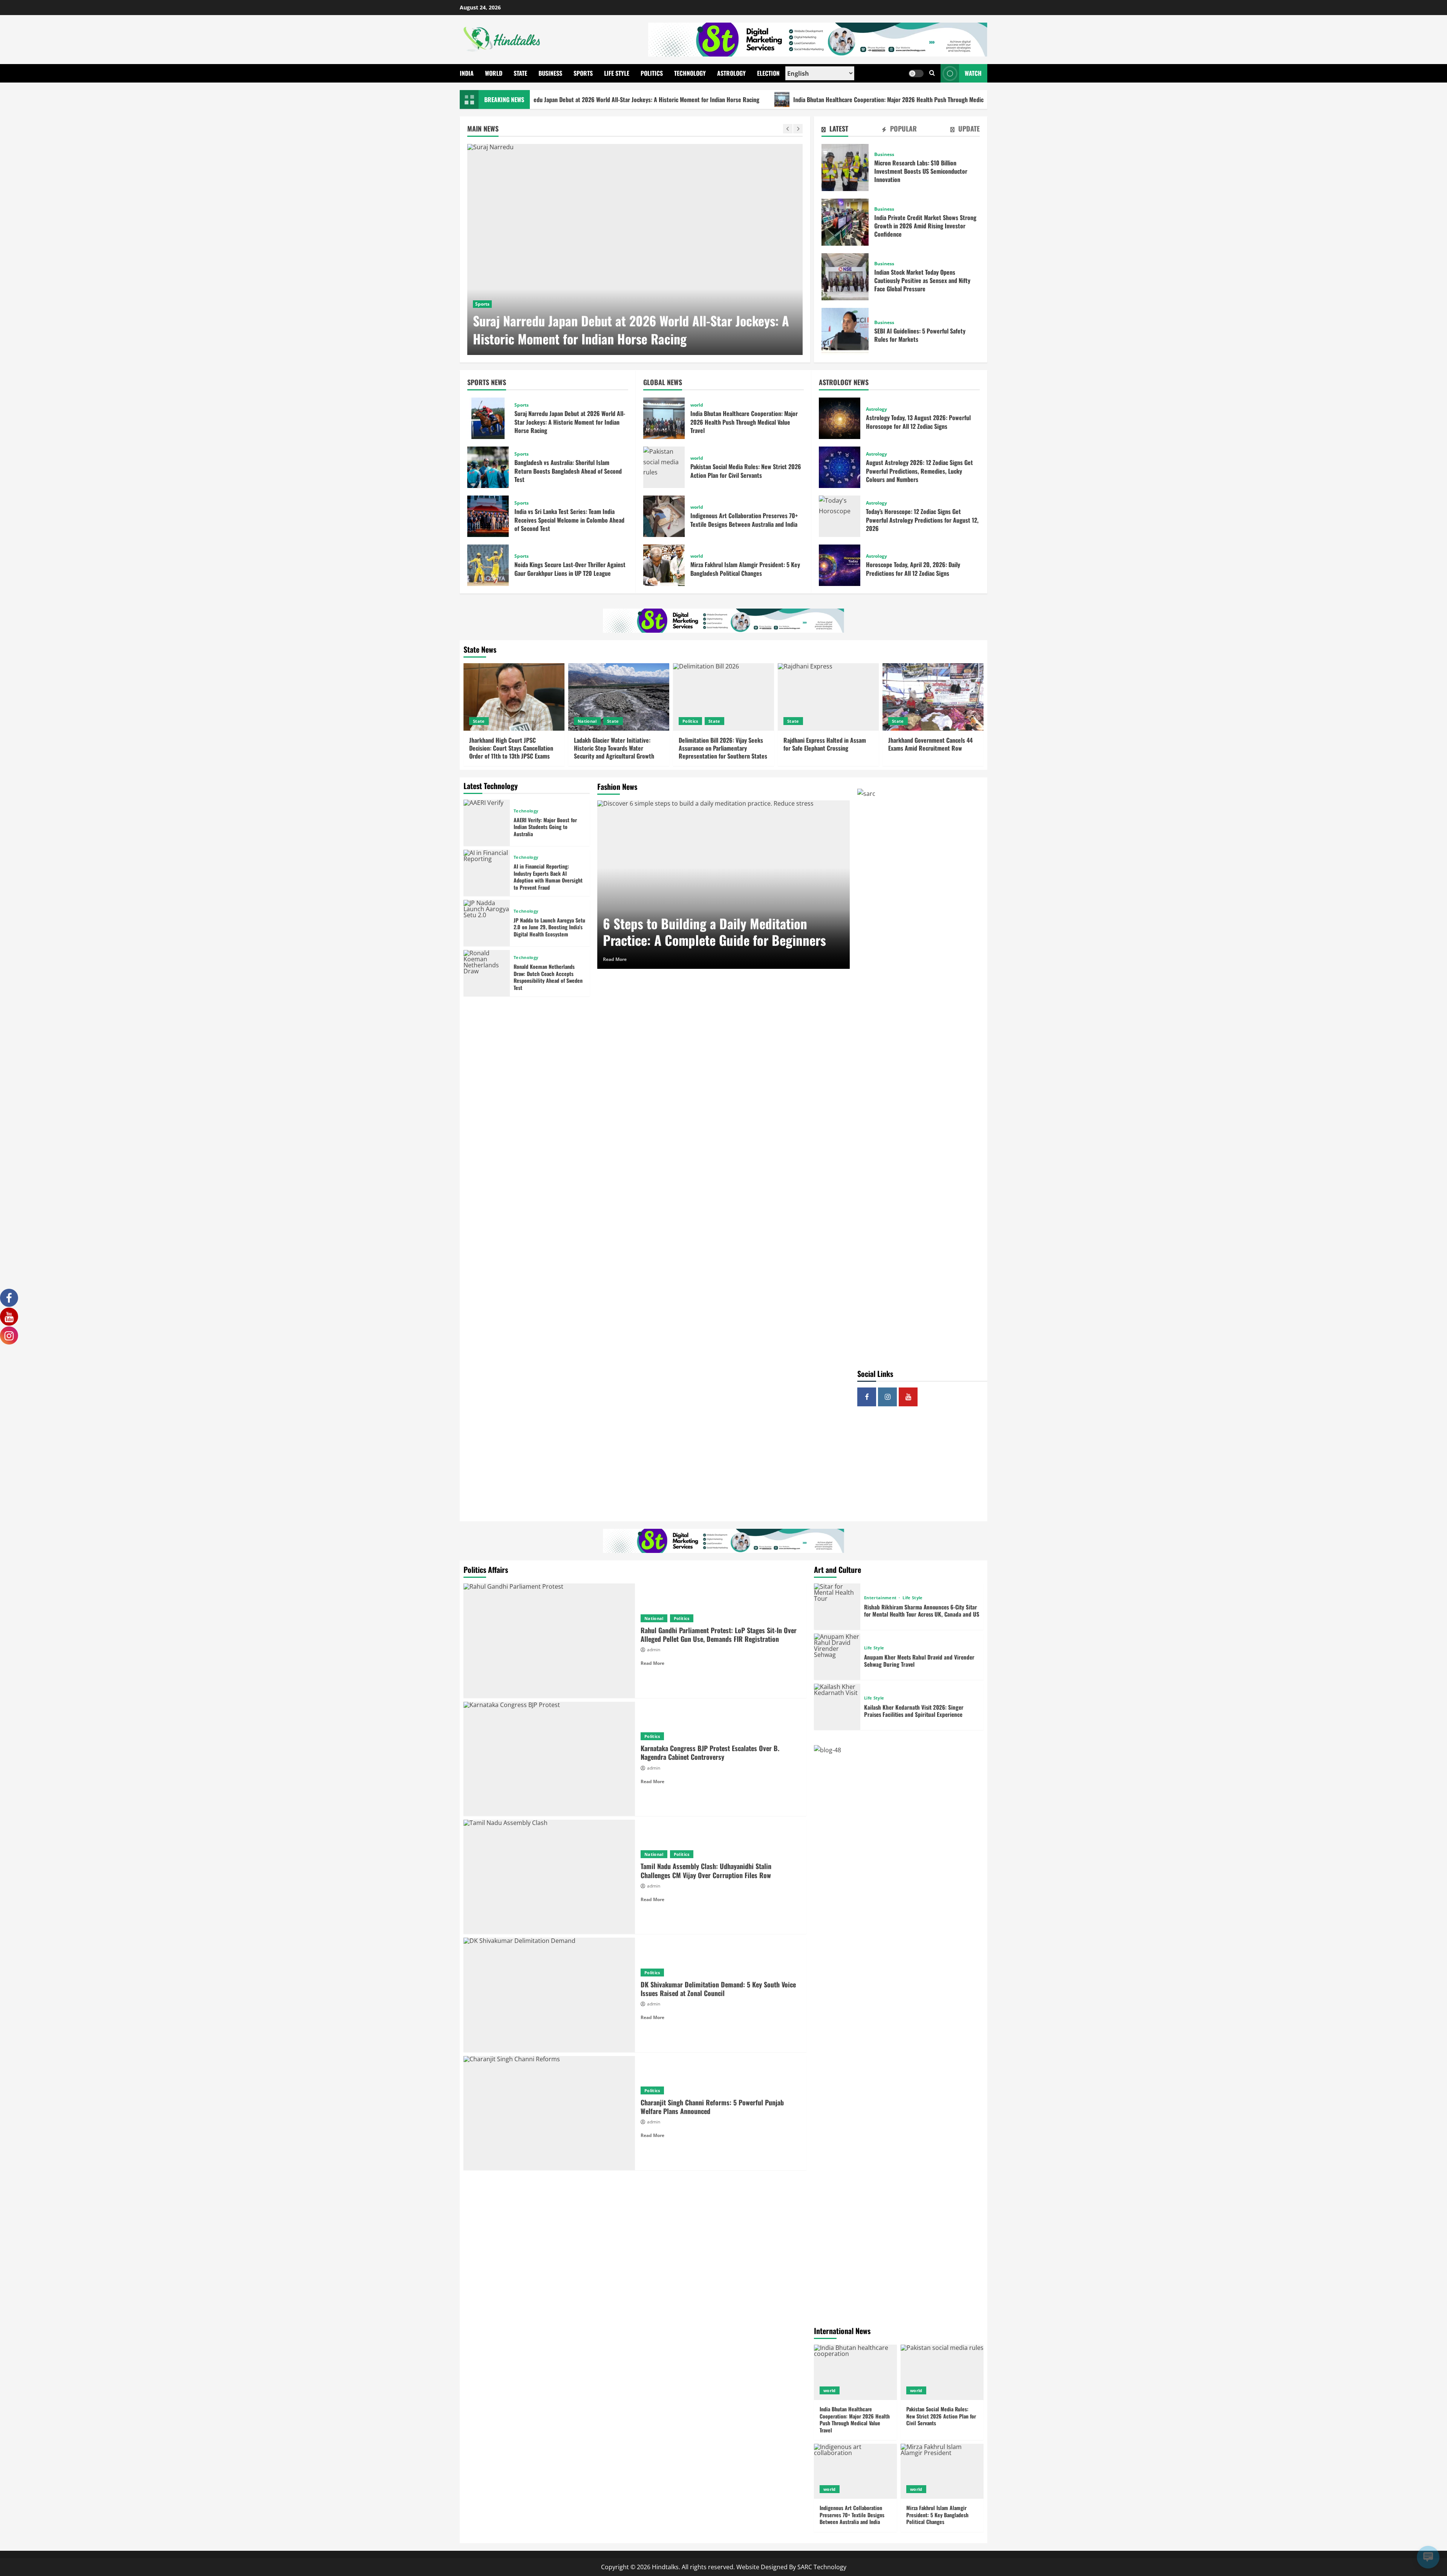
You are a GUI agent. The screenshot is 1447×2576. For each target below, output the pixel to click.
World (494, 73)
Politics (652, 73)
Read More (615, 959)
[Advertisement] (922, 1467)
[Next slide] (798, 129)
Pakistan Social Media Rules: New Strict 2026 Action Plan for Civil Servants (664, 467)
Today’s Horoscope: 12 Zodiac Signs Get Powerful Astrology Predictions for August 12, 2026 (840, 516)
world (482, 304)
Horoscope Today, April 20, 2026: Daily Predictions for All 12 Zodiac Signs (840, 565)
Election (768, 73)
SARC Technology (822, 2567)
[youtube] (908, 1397)
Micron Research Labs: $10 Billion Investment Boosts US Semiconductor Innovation (845, 168)
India (467, 73)
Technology (690, 73)
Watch (973, 73)
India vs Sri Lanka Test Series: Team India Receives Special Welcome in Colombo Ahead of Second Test (488, 516)
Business (550, 73)
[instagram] (887, 1397)
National (587, 721)
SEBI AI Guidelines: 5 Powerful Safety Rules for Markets (845, 331)
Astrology (731, 73)
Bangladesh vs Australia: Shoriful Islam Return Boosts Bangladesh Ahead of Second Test (488, 467)
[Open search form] (932, 73)
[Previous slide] (788, 129)
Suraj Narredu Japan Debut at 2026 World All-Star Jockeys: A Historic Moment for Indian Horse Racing (488, 418)
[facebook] (867, 1397)
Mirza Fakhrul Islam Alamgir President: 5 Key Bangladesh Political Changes (664, 565)
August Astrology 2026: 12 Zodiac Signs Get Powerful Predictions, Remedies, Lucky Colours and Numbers (840, 467)
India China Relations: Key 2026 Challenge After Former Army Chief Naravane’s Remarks (986, 99)
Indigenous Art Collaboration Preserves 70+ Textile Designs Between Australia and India (664, 516)
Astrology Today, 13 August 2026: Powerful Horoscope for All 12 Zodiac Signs (840, 418)
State (520, 73)
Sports (583, 73)
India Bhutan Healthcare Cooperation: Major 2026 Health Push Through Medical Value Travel (731, 99)
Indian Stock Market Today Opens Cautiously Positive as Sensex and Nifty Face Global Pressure (845, 277)
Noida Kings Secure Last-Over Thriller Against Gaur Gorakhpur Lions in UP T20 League (488, 565)
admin (654, 1650)
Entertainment (881, 1598)
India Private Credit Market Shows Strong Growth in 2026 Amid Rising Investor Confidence (845, 222)
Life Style (617, 73)
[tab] (835, 130)
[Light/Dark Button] (916, 73)
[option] (635, 249)
